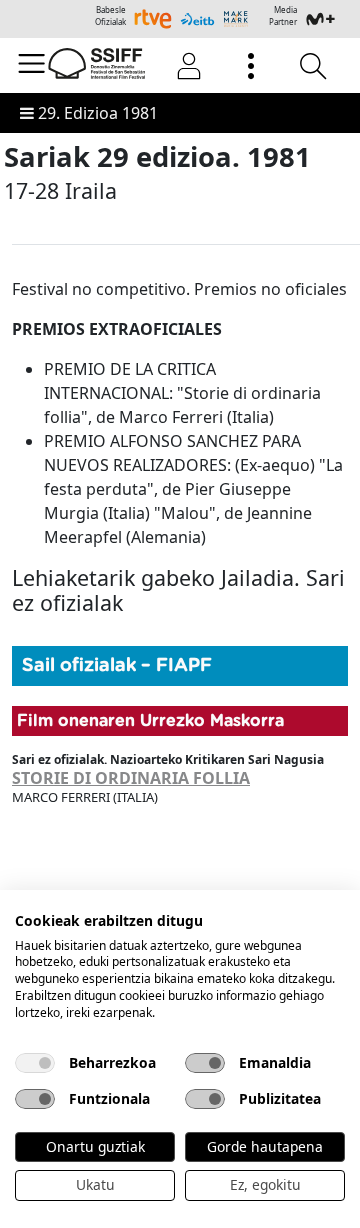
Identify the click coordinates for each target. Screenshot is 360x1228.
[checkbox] (35, 1063)
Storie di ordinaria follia (131, 778)
